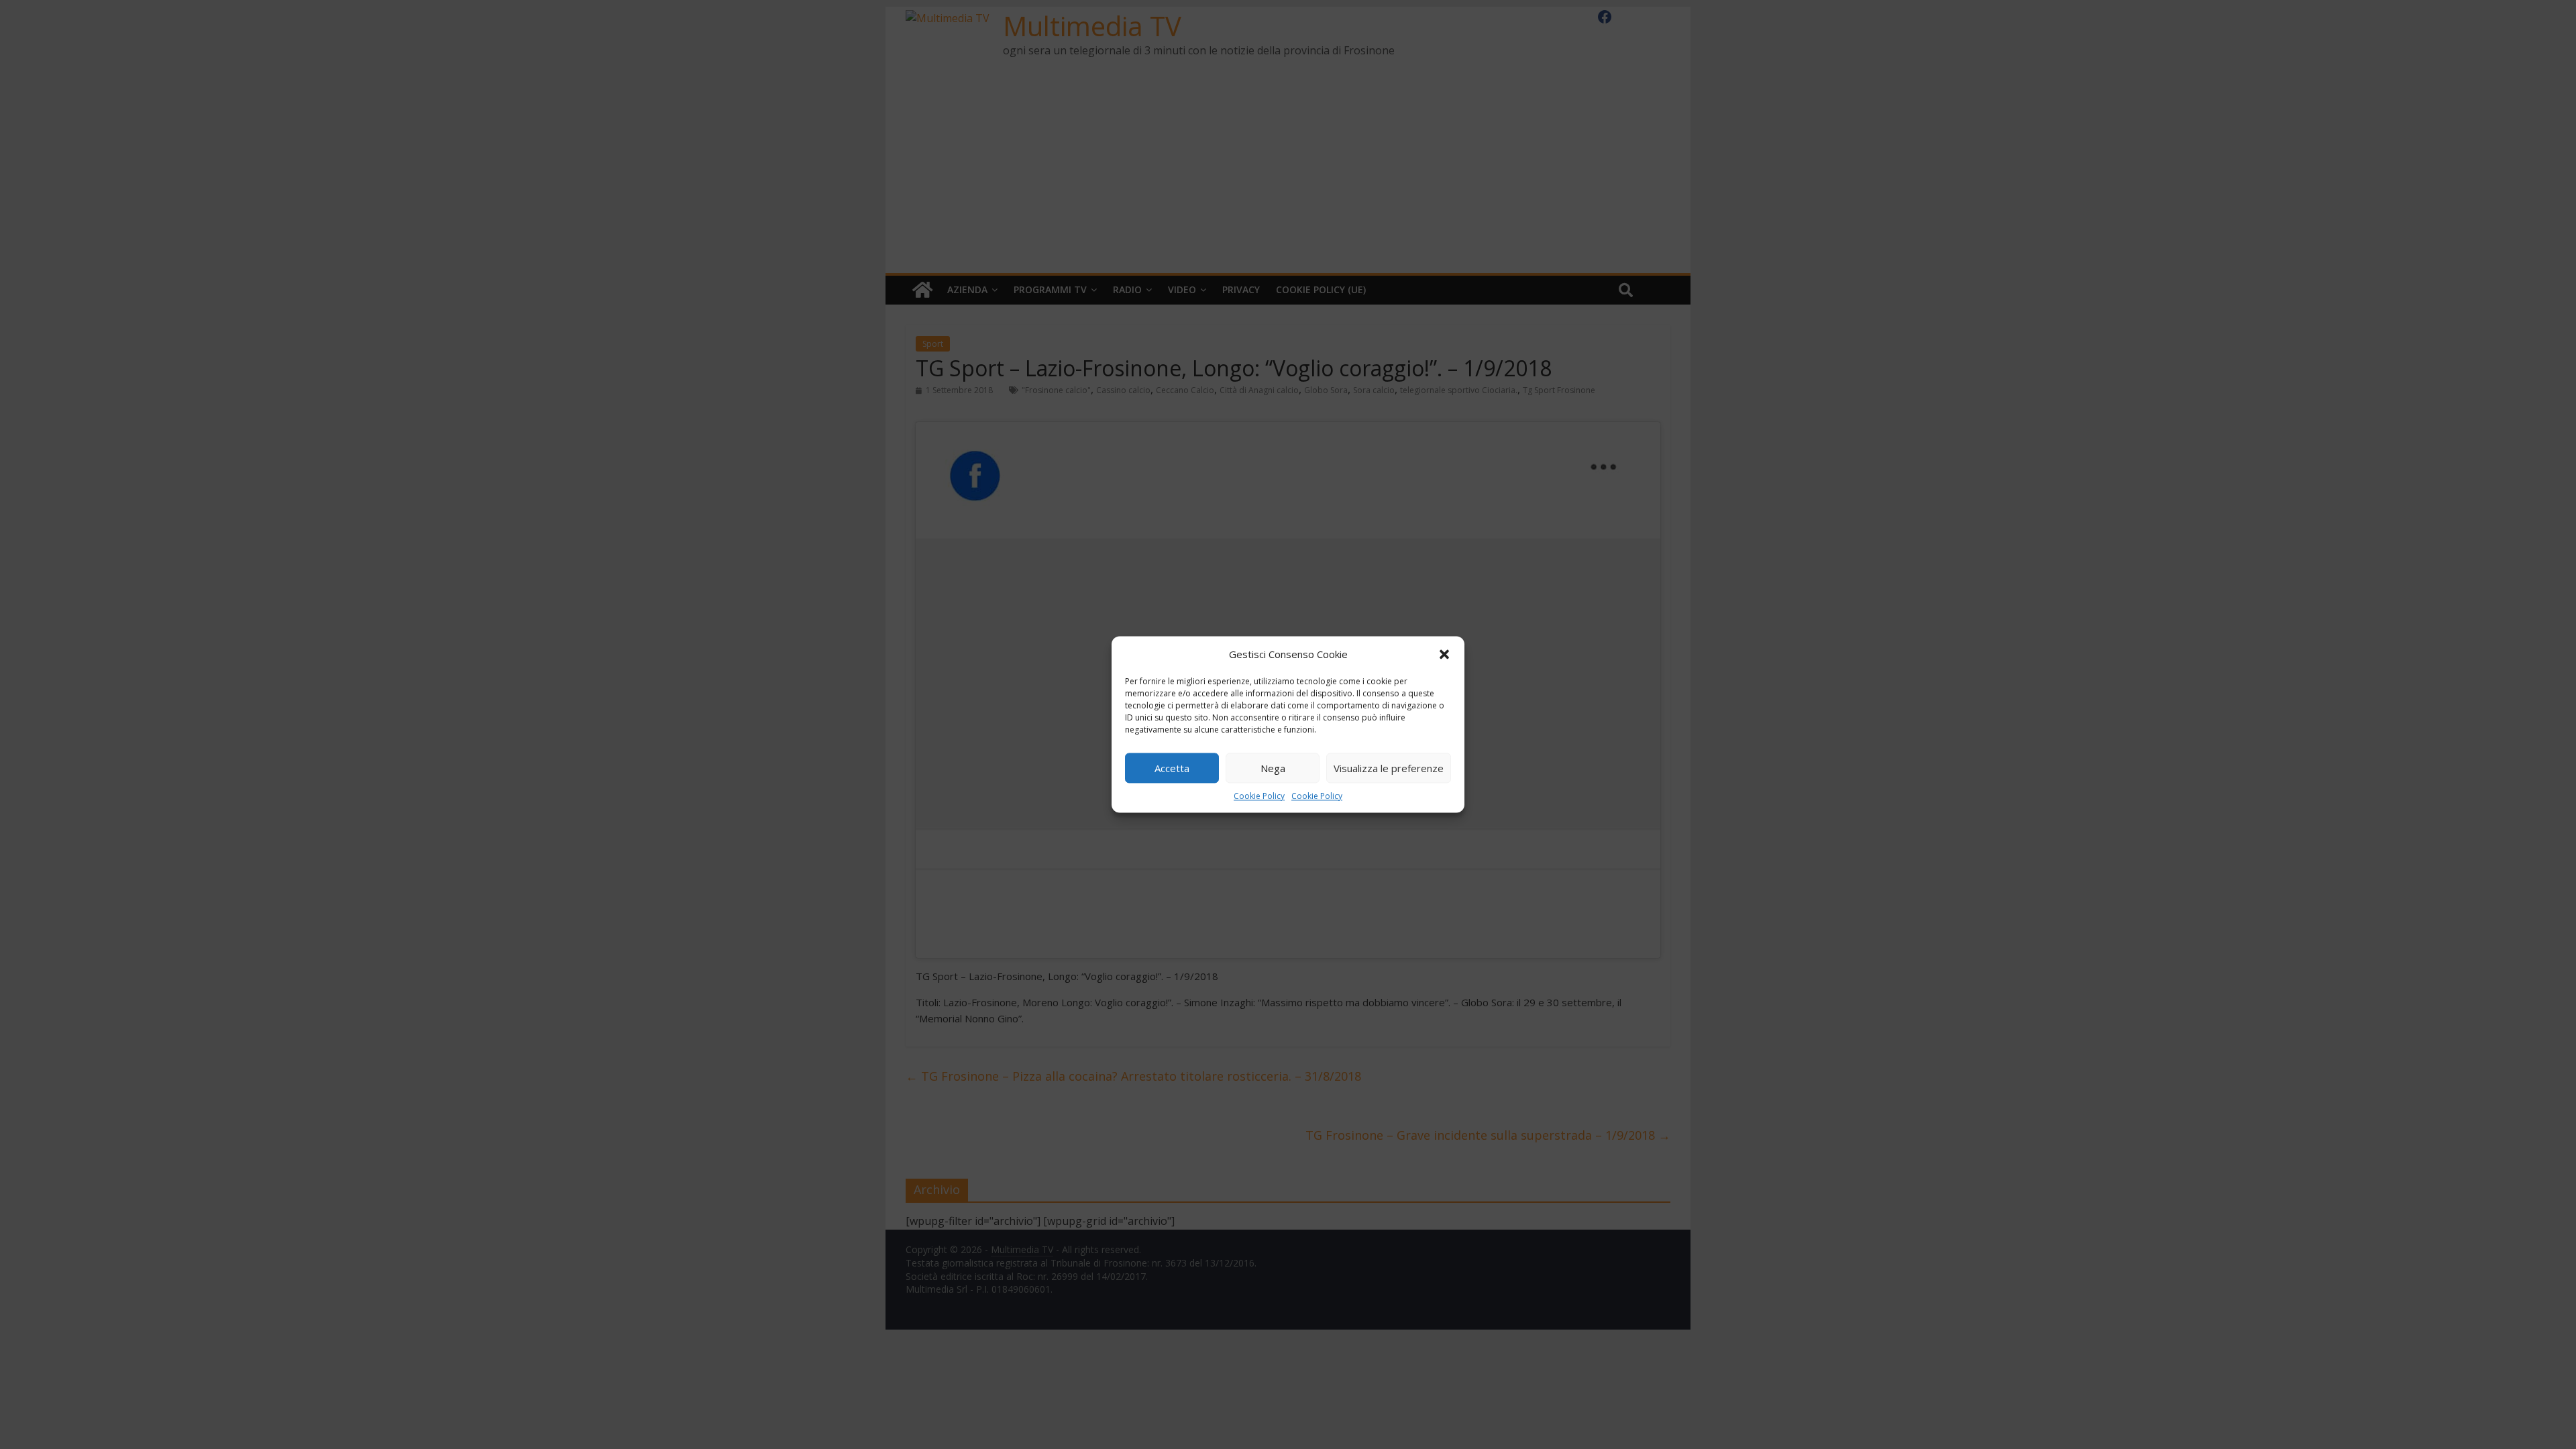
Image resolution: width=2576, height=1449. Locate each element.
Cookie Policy (1259, 796)
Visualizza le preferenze (1389, 768)
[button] (1444, 654)
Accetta (1172, 768)
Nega (1273, 768)
